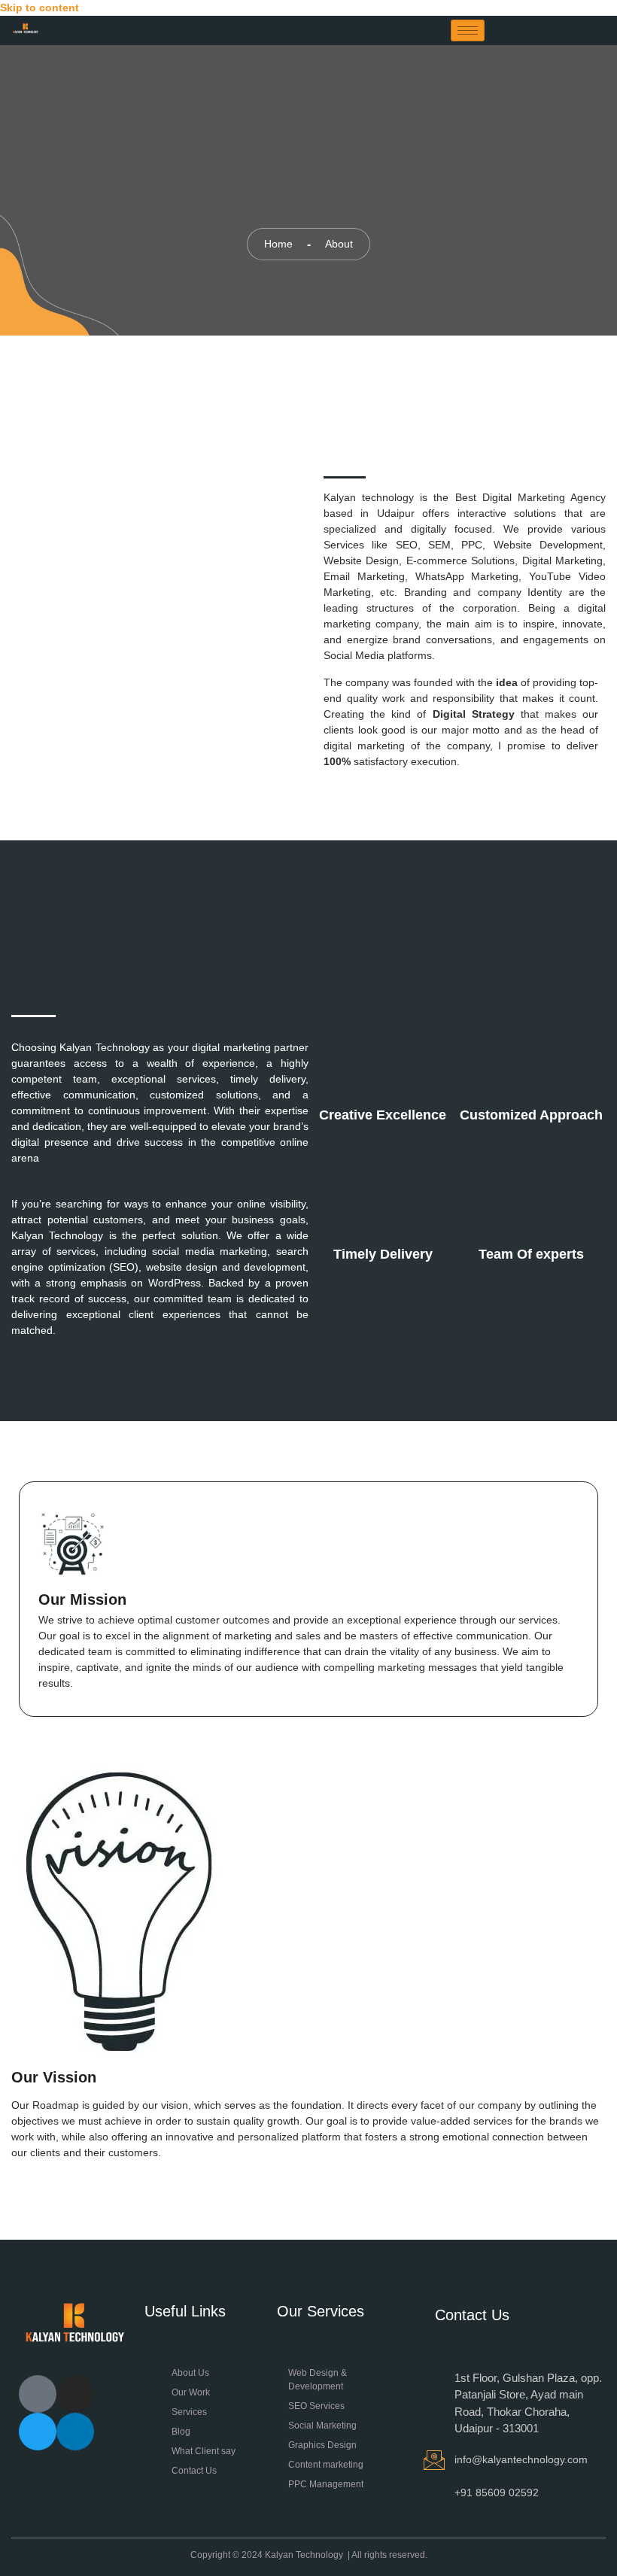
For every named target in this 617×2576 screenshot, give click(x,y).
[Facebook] (38, 2394)
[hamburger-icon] (468, 30)
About (339, 244)
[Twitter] (38, 2432)
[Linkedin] (75, 2432)
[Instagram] (75, 2394)
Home (278, 244)
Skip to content (40, 8)
